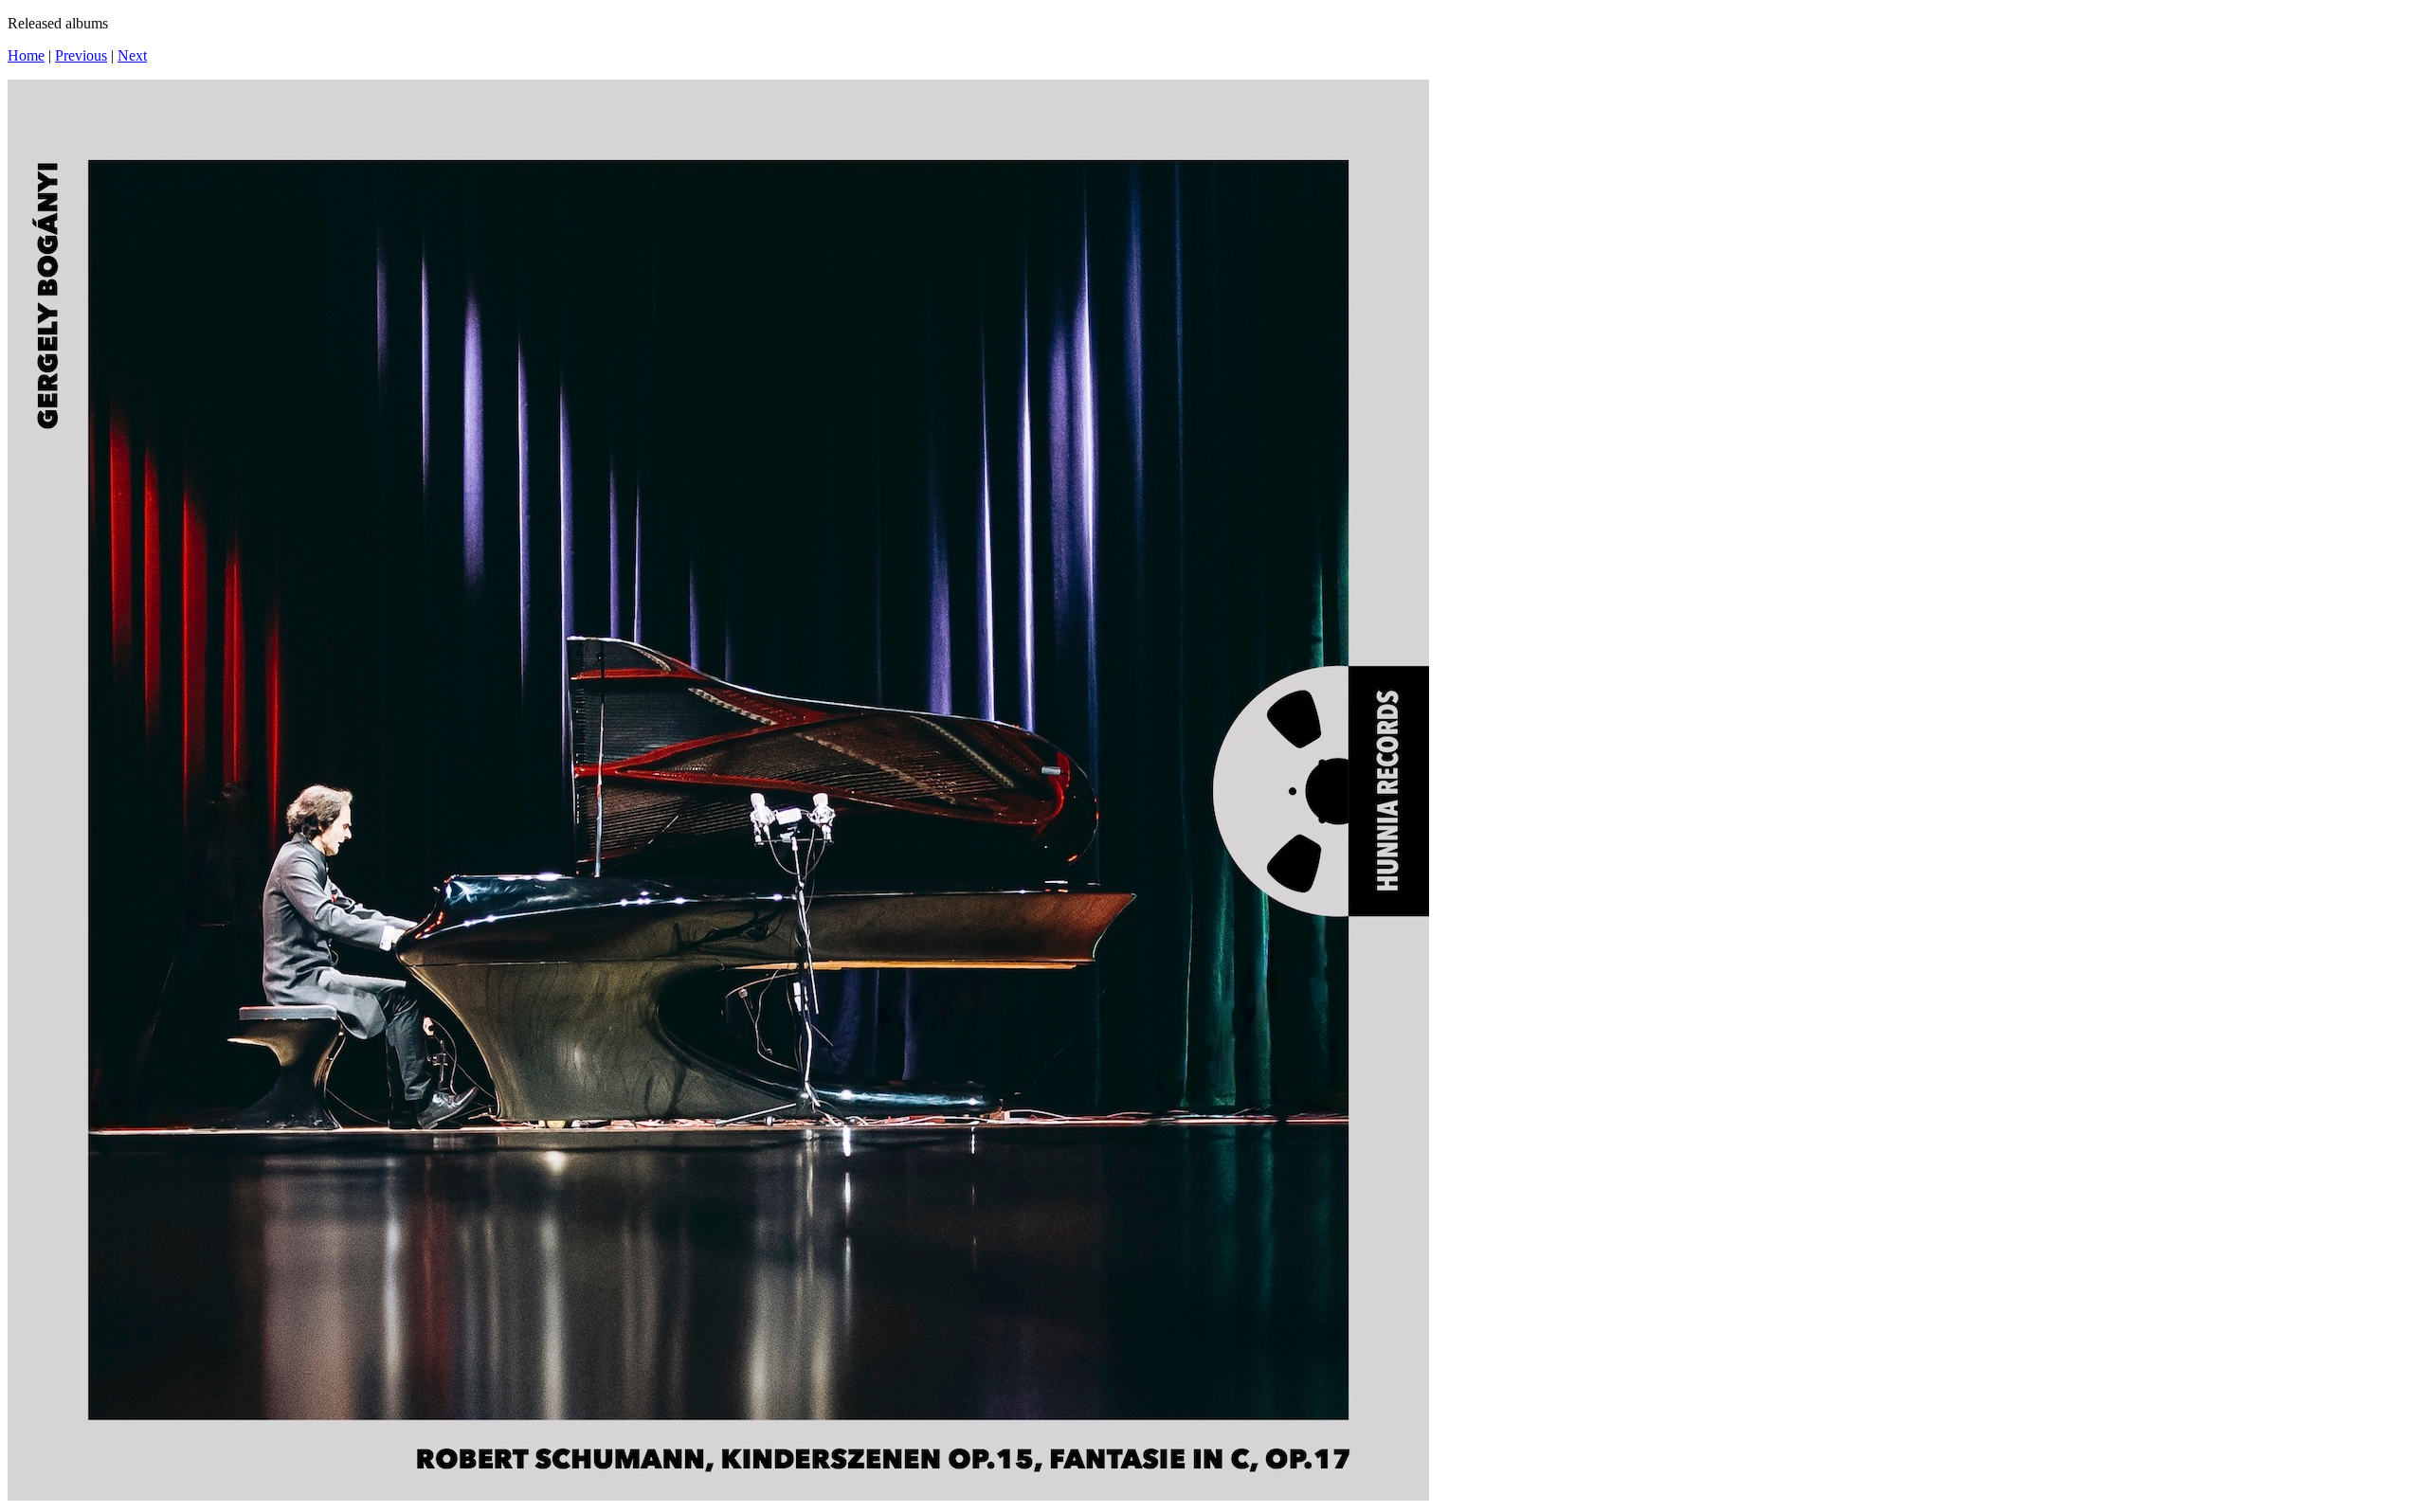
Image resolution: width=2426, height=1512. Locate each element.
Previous (81, 55)
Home (26, 55)
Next (132, 55)
